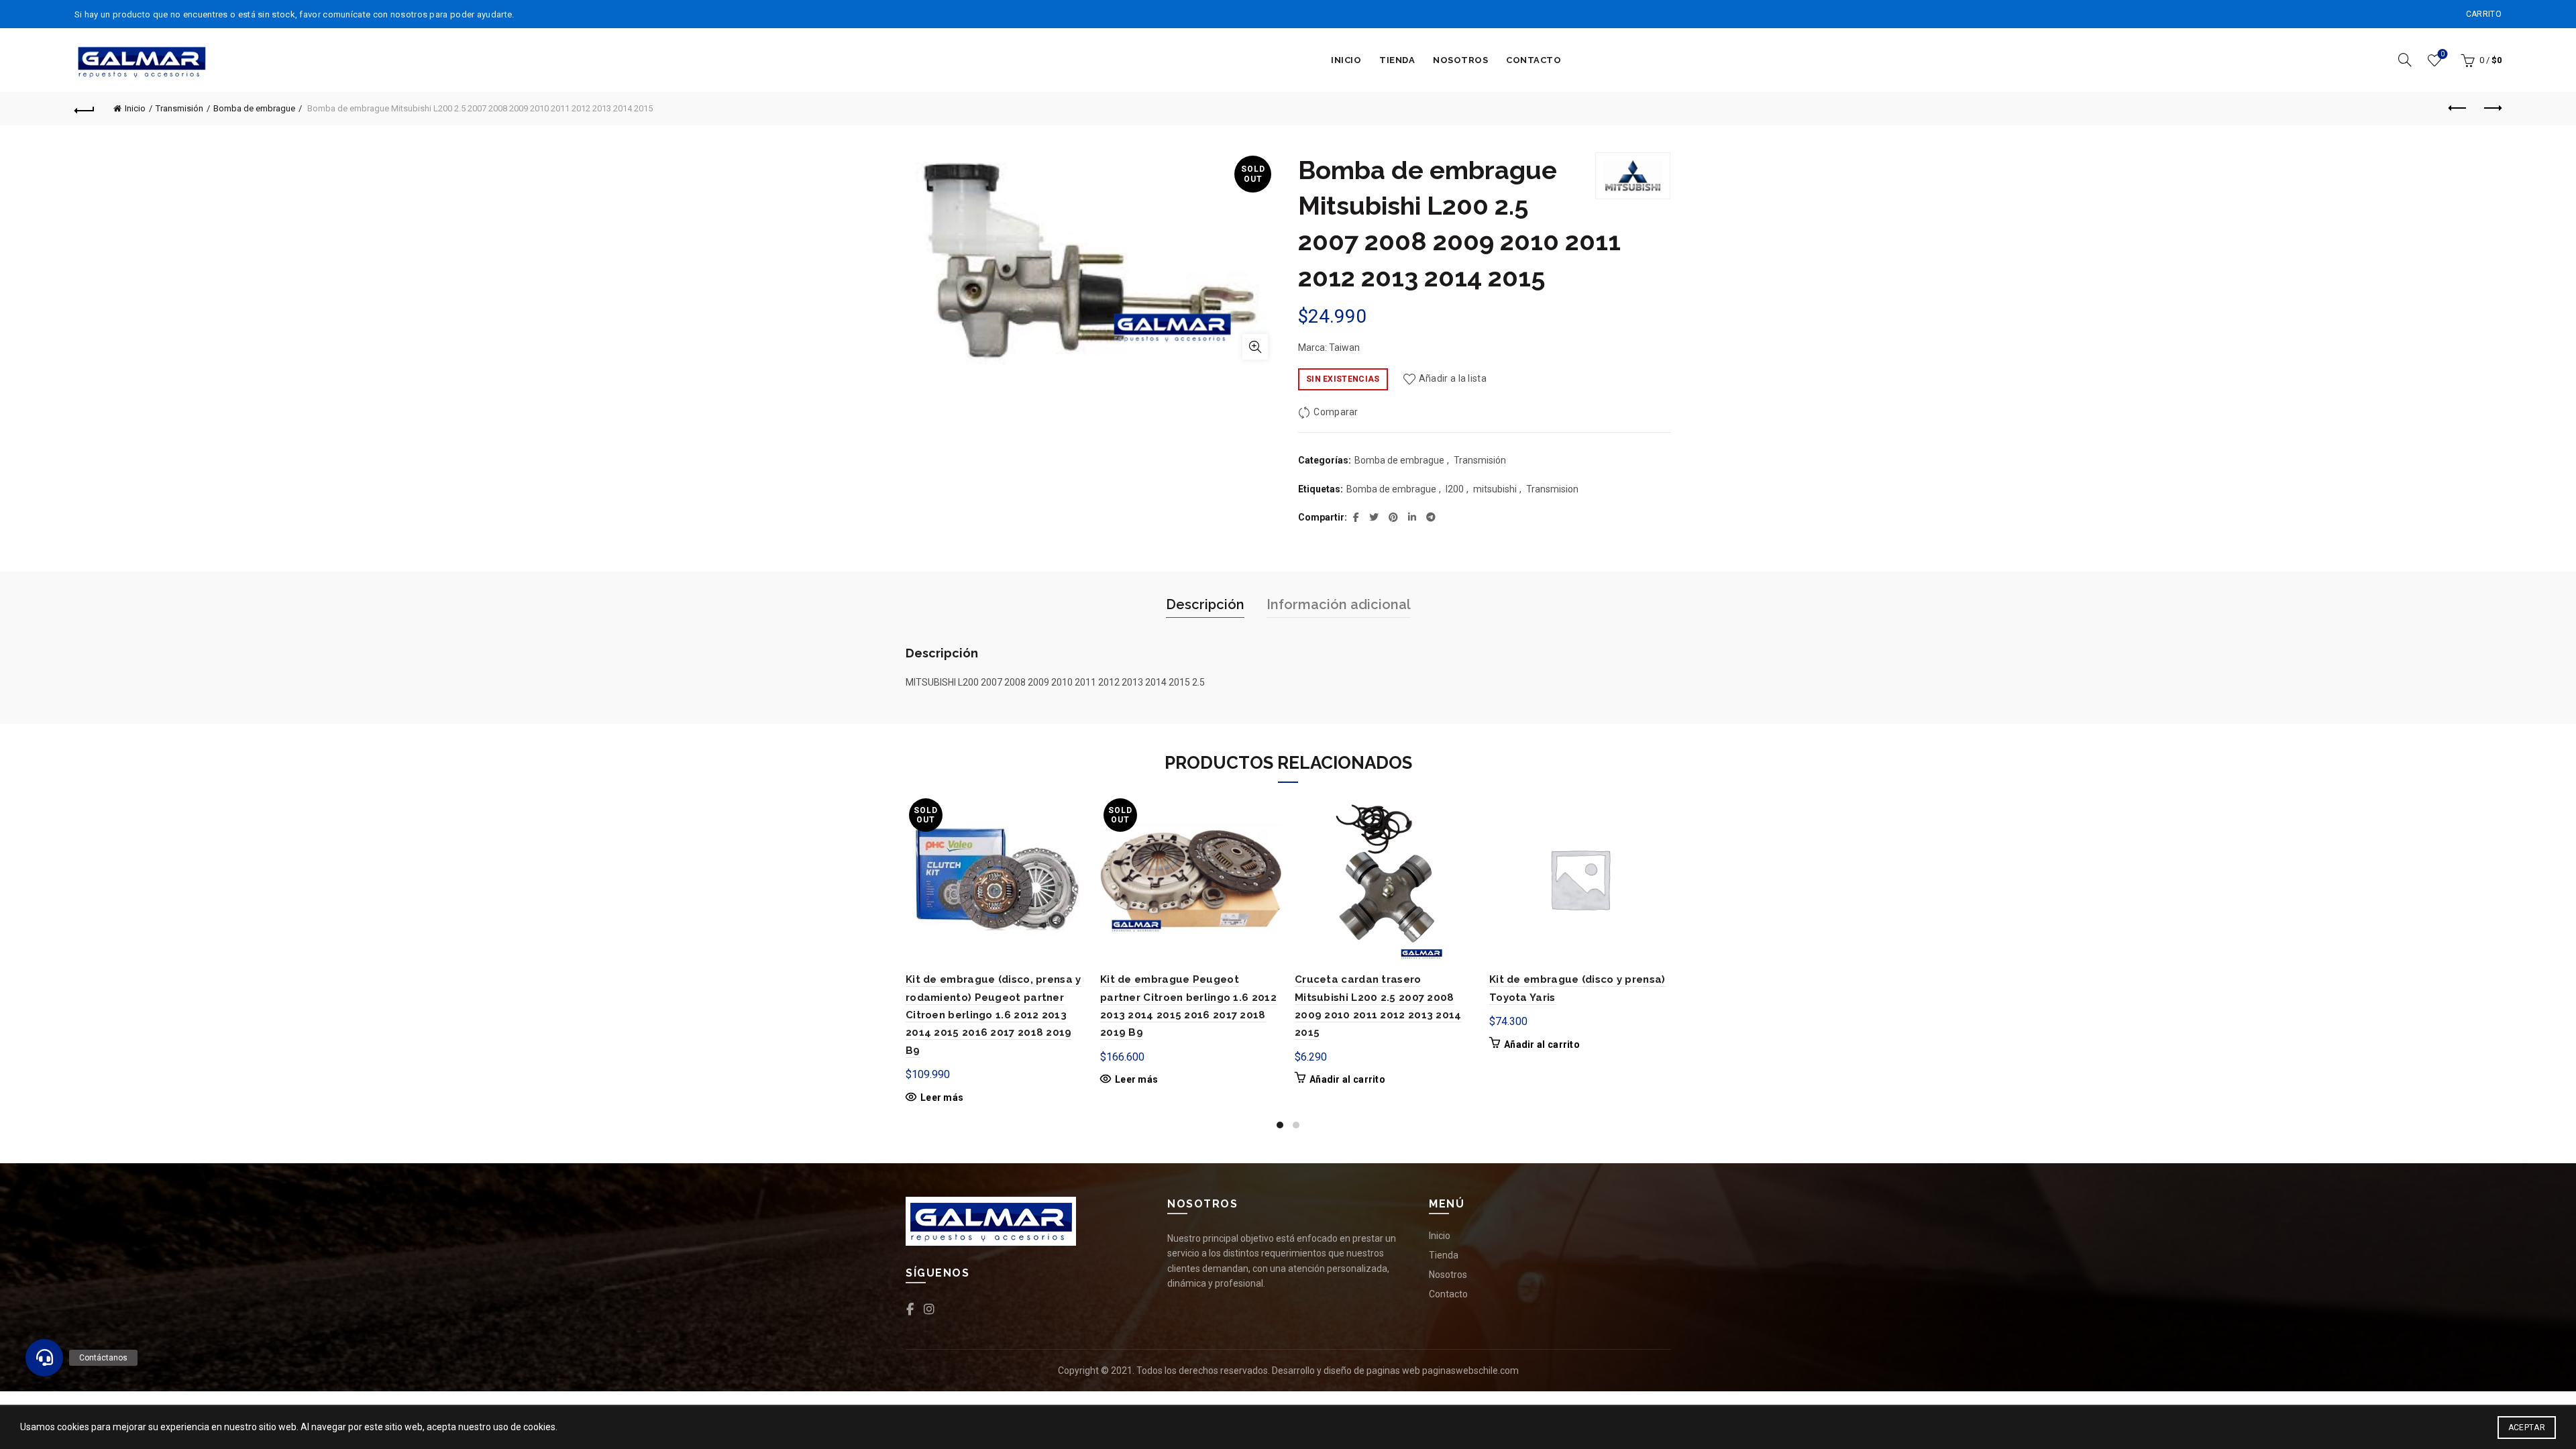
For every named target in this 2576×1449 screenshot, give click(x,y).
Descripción (1205, 604)
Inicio (1346, 60)
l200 (1455, 489)
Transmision (1552, 489)
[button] (44, 1358)
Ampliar (1255, 347)
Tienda (1397, 60)
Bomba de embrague (254, 108)
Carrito (2484, 14)
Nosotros (1460, 60)
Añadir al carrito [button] (1347, 1079)
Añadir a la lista (1453, 378)
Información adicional (1339, 604)
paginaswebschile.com (1470, 1371)
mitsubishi (1495, 489)
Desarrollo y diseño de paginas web (1346, 1371)
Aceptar (2527, 1428)
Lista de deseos (2443, 54)
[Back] (85, 109)
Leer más (942, 1097)
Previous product (2458, 109)
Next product (2491, 109)
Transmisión (179, 108)
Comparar (1336, 412)
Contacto (1534, 60)
